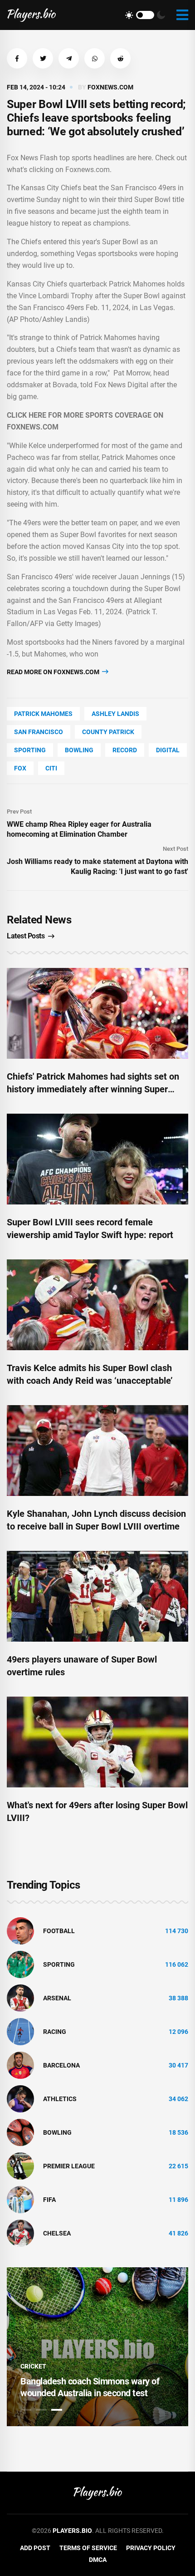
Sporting (30, 750)
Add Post (35, 2548)
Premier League (69, 2166)
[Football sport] (20, 1930)
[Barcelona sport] (20, 2065)
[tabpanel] (97, 2347)
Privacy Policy (151, 2548)
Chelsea (57, 2233)
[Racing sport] (20, 2031)
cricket (33, 2366)
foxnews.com (110, 87)
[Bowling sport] (20, 2132)
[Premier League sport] (20, 2166)
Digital (168, 750)
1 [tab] (26, 2410)
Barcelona (61, 2065)
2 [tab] (41, 2410)
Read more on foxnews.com (54, 672)
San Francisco (39, 732)
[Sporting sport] (20, 1964)
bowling (79, 750)
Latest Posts (26, 936)
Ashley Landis (115, 714)
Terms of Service (88, 2548)
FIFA (49, 2200)
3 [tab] (57, 2410)
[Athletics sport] (20, 2098)
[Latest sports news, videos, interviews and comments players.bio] (32, 15)
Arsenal (57, 1998)
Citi (51, 768)
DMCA (98, 2560)
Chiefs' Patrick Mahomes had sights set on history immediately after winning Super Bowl (93, 1089)
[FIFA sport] (20, 2199)
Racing (55, 2032)
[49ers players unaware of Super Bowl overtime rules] (97, 1596)
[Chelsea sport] (20, 2233)
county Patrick (108, 732)
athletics (60, 2099)
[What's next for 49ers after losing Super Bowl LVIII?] (97, 1742)
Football (59, 1931)
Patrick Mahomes (43, 714)
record (125, 750)
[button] (17, 58)
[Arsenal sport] (20, 1998)
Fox (20, 768)
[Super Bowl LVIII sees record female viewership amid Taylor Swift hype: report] (97, 1159)
